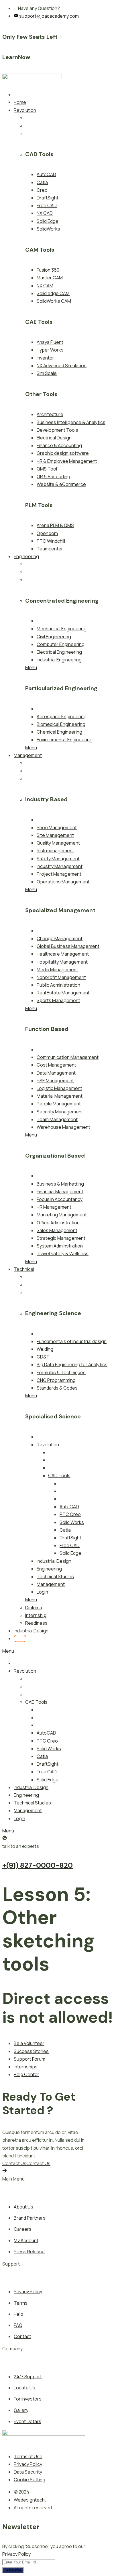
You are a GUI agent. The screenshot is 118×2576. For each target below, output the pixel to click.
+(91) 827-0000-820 (38, 1865)
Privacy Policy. (17, 2554)
